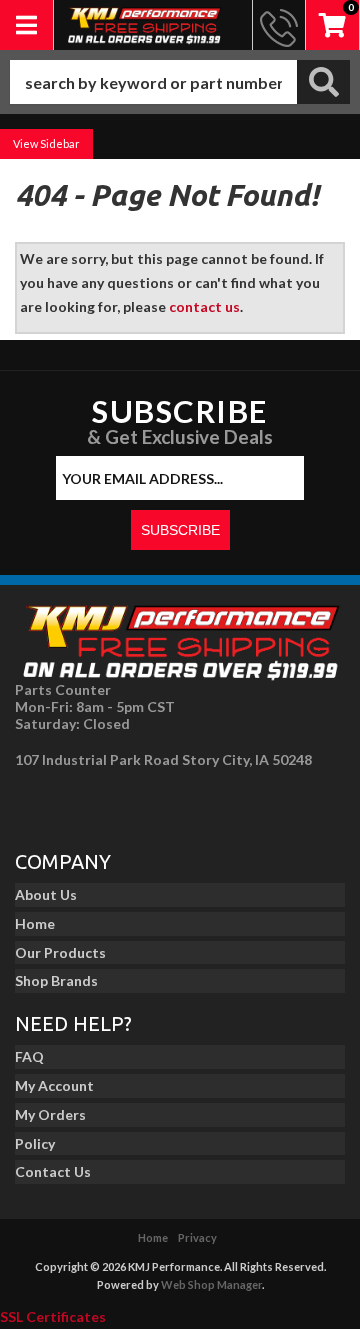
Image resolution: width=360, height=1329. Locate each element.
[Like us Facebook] (36, 804)
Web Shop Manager (211, 1284)
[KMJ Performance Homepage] (144, 25)
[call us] (279, 25)
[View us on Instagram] (81, 804)
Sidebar (60, 143)
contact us (204, 306)
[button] (180, 82)
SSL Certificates (53, 1316)
